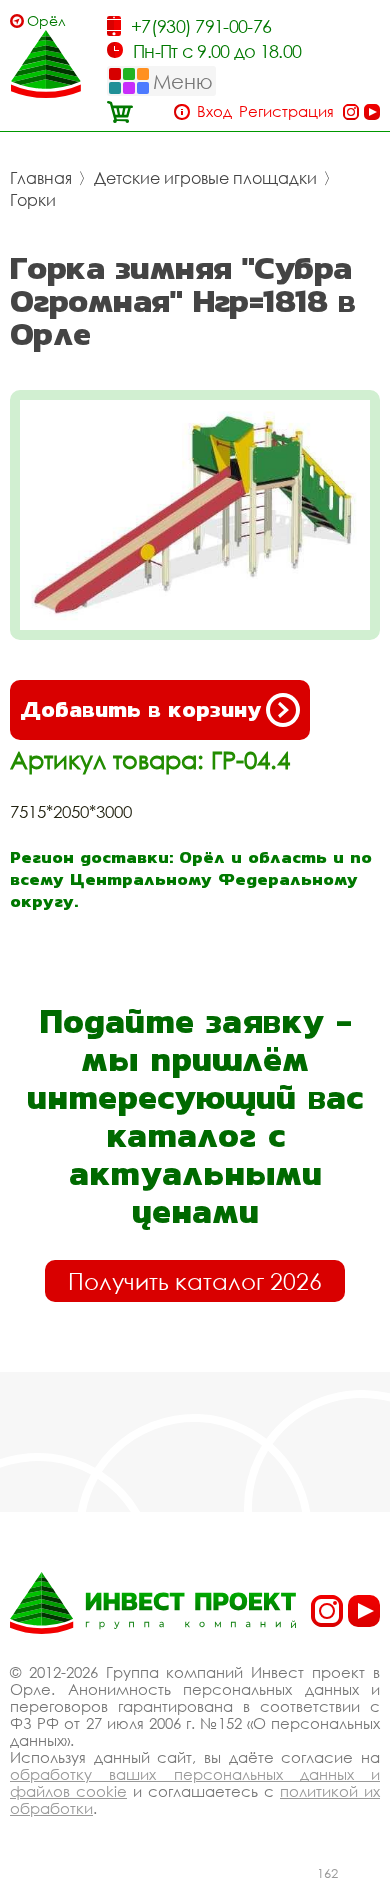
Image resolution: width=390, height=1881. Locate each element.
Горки (33, 200)
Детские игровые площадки (205, 178)
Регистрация (286, 111)
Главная (41, 178)
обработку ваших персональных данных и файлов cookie (195, 1782)
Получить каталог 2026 (195, 1281)
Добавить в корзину (140, 709)
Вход (214, 111)
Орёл (46, 20)
